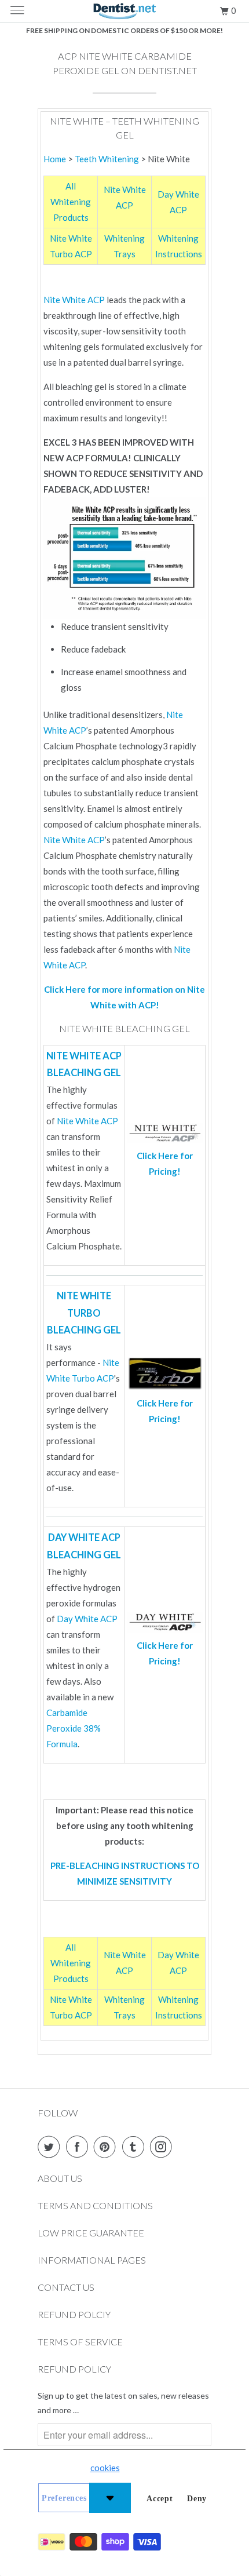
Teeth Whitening (107, 159)
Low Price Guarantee (91, 2233)
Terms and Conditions (95, 2205)
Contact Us (66, 2287)
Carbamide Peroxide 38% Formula (74, 1728)
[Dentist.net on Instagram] (163, 2147)
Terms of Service (80, 2342)
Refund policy (74, 2369)
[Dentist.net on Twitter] (51, 2147)
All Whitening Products (71, 202)
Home (55, 159)
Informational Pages (92, 2260)
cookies (105, 2468)
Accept (160, 2499)
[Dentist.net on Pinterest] (107, 2147)
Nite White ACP (74, 300)
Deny (197, 2499)
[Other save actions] (110, 2498)
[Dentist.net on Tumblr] (136, 2147)
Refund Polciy (74, 2314)
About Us (60, 2178)
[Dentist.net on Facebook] (79, 2147)
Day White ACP (87, 1619)
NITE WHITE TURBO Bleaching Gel (84, 1313)
